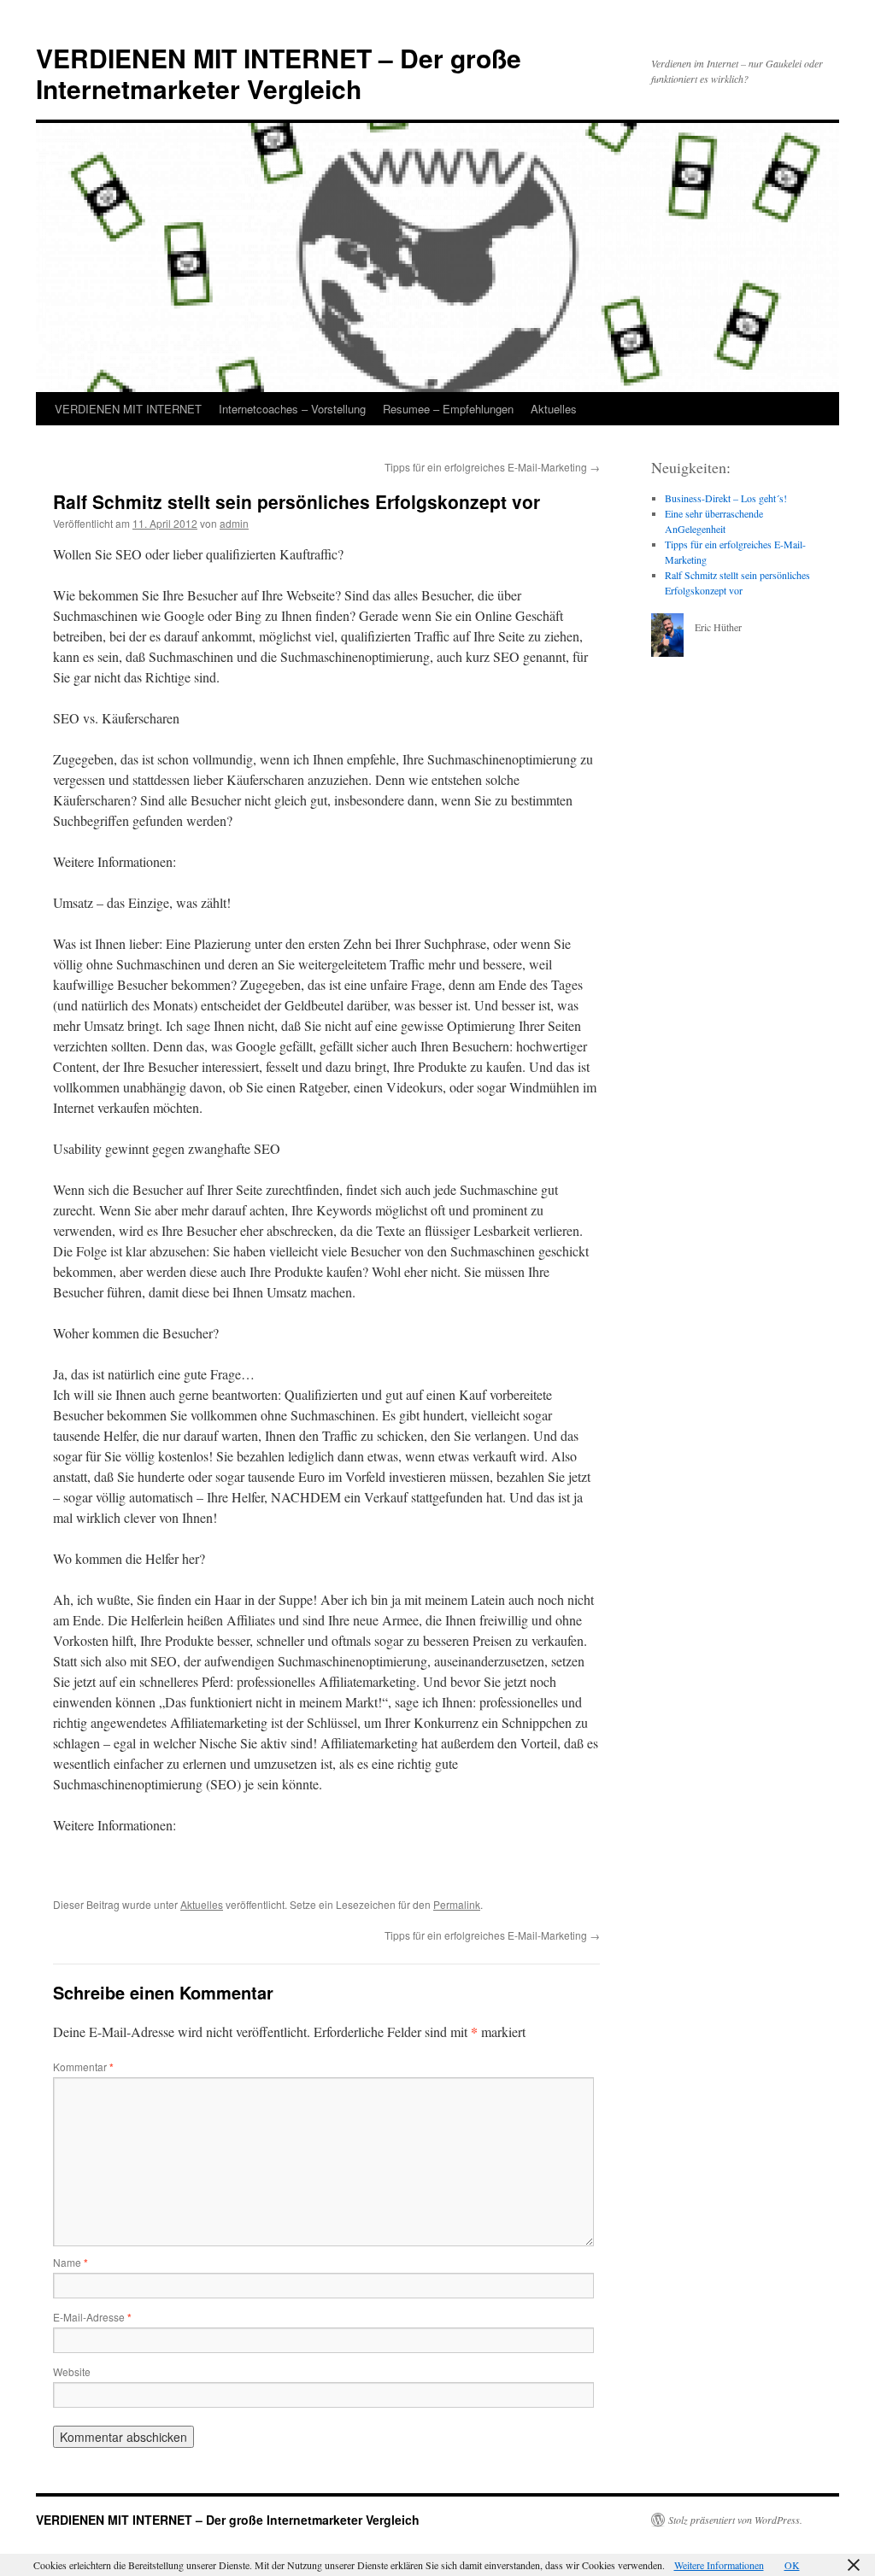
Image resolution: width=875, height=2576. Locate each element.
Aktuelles (554, 409)
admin (234, 523)
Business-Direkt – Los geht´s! (726, 498)
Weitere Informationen (719, 2565)
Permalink (457, 1904)
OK (792, 2565)
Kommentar (83, 2067)
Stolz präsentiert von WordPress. (735, 2520)
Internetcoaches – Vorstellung (292, 409)
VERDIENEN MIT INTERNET (128, 409)
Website (72, 2371)
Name (70, 2262)
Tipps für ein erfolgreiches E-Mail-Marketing (492, 467)
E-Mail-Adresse (92, 2317)
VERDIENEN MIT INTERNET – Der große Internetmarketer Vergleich (279, 73)
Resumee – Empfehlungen (448, 409)
